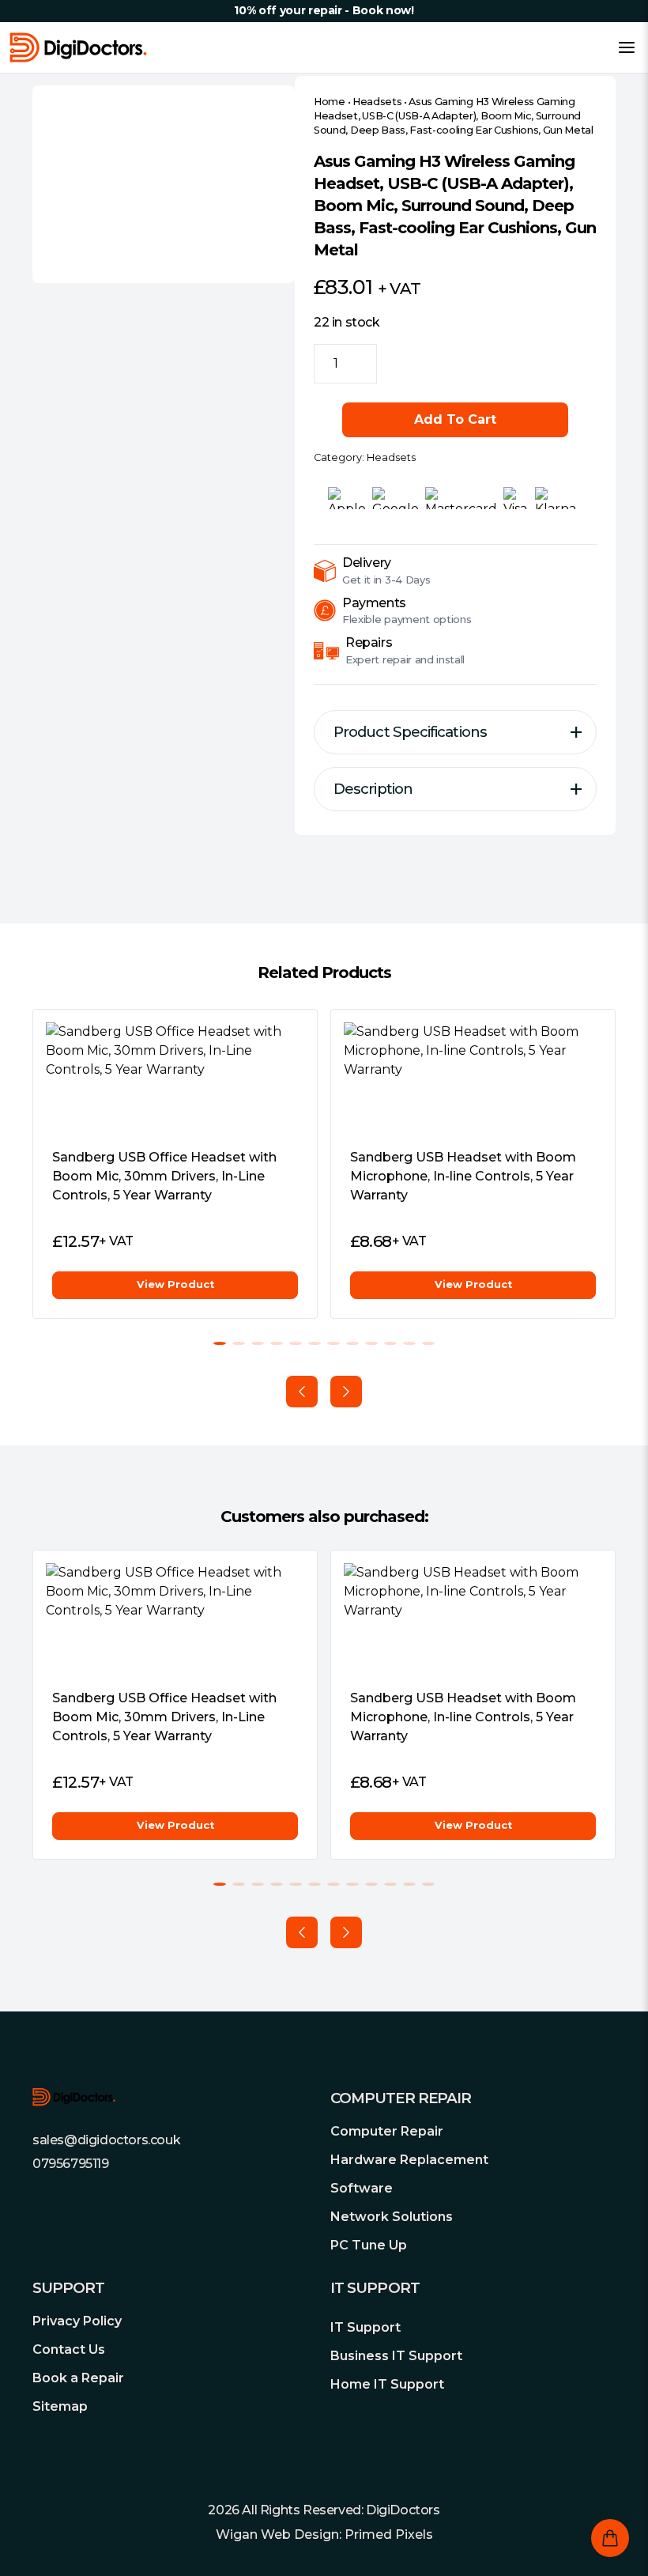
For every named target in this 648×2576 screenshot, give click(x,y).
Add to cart (455, 419)
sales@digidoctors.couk (106, 2140)
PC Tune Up (369, 2245)
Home (330, 102)
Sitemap (60, 2406)
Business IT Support (396, 2356)
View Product (175, 1284)
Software (362, 2188)
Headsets (377, 102)
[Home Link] (78, 47)
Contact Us (69, 2349)
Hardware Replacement (409, 2160)
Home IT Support (387, 2384)
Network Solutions (392, 2217)
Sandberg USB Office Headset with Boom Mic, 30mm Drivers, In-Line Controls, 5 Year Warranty (164, 1176)
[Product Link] (175, 1079)
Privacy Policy (77, 2321)
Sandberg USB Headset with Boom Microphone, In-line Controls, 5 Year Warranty (463, 1176)
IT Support (365, 2327)
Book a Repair (78, 2378)
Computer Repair (387, 2131)
